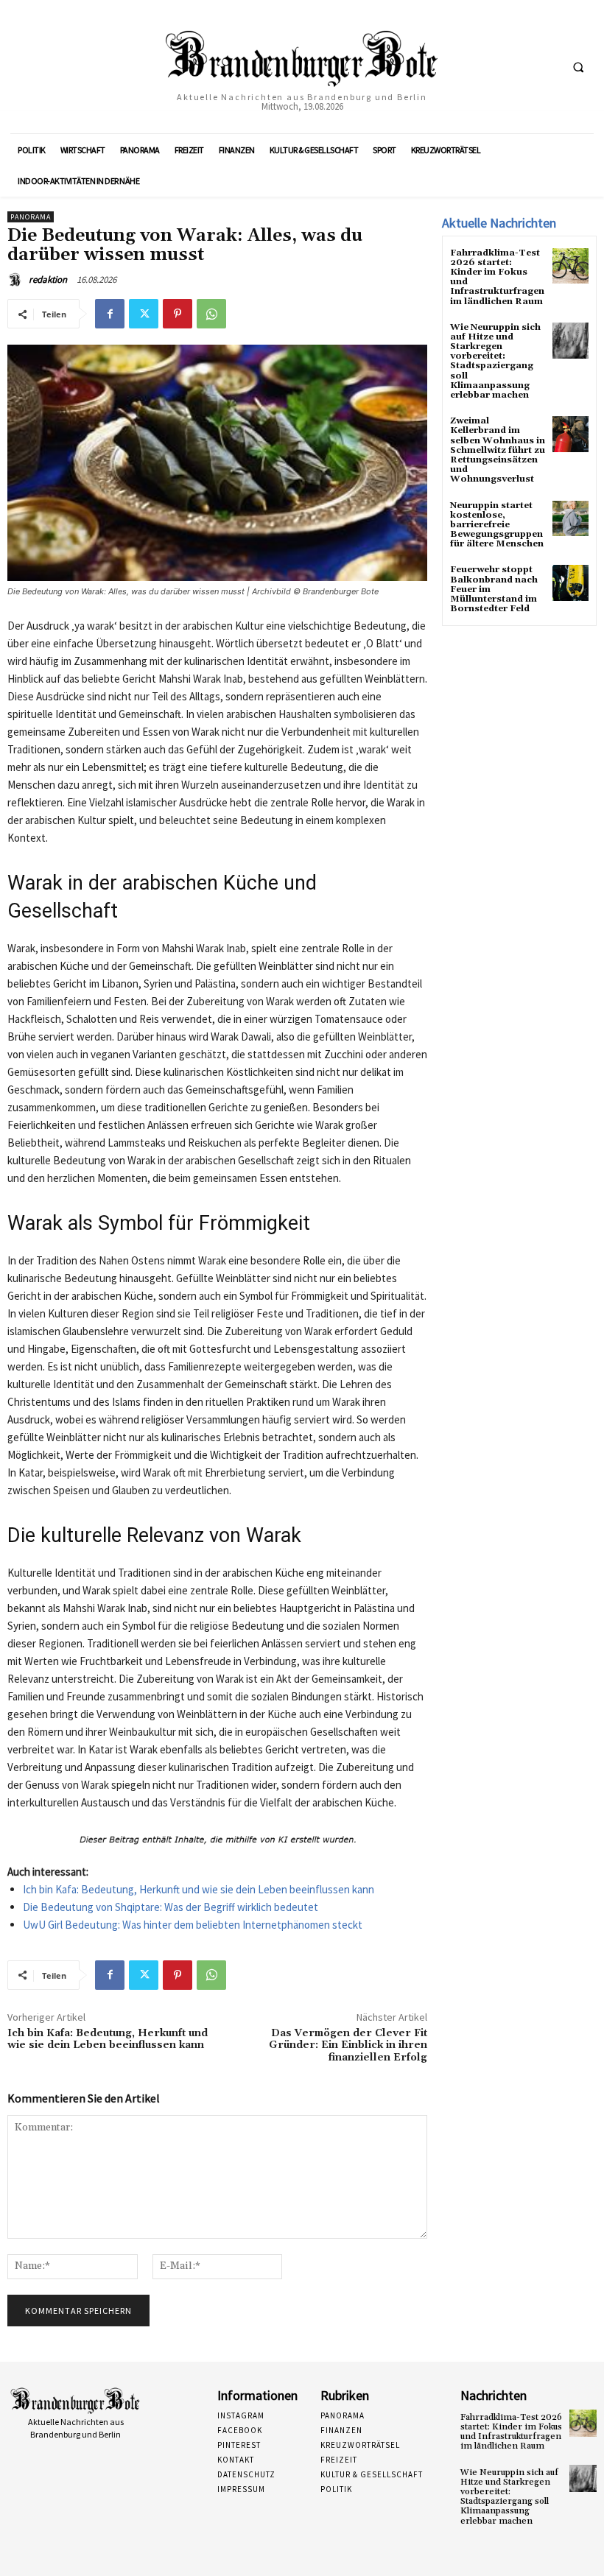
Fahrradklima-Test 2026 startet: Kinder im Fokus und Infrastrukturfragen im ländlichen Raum (497, 277)
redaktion (48, 279)
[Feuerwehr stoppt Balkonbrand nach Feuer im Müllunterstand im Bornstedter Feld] (570, 583)
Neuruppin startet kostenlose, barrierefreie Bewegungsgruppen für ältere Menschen (497, 525)
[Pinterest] (178, 314)
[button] (578, 67)
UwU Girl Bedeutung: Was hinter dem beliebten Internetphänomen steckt (193, 1925)
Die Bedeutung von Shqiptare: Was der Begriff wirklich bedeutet (171, 1907)
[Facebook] (110, 314)
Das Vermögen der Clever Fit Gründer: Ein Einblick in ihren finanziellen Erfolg (348, 2046)
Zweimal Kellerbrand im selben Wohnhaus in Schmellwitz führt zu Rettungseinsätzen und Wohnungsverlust (498, 450)
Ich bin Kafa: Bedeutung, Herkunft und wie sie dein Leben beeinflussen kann (199, 1889)
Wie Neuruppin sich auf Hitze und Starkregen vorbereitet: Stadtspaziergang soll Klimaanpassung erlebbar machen (495, 361)
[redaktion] (17, 280)
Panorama (31, 217)
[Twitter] (144, 314)
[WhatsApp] (211, 314)
